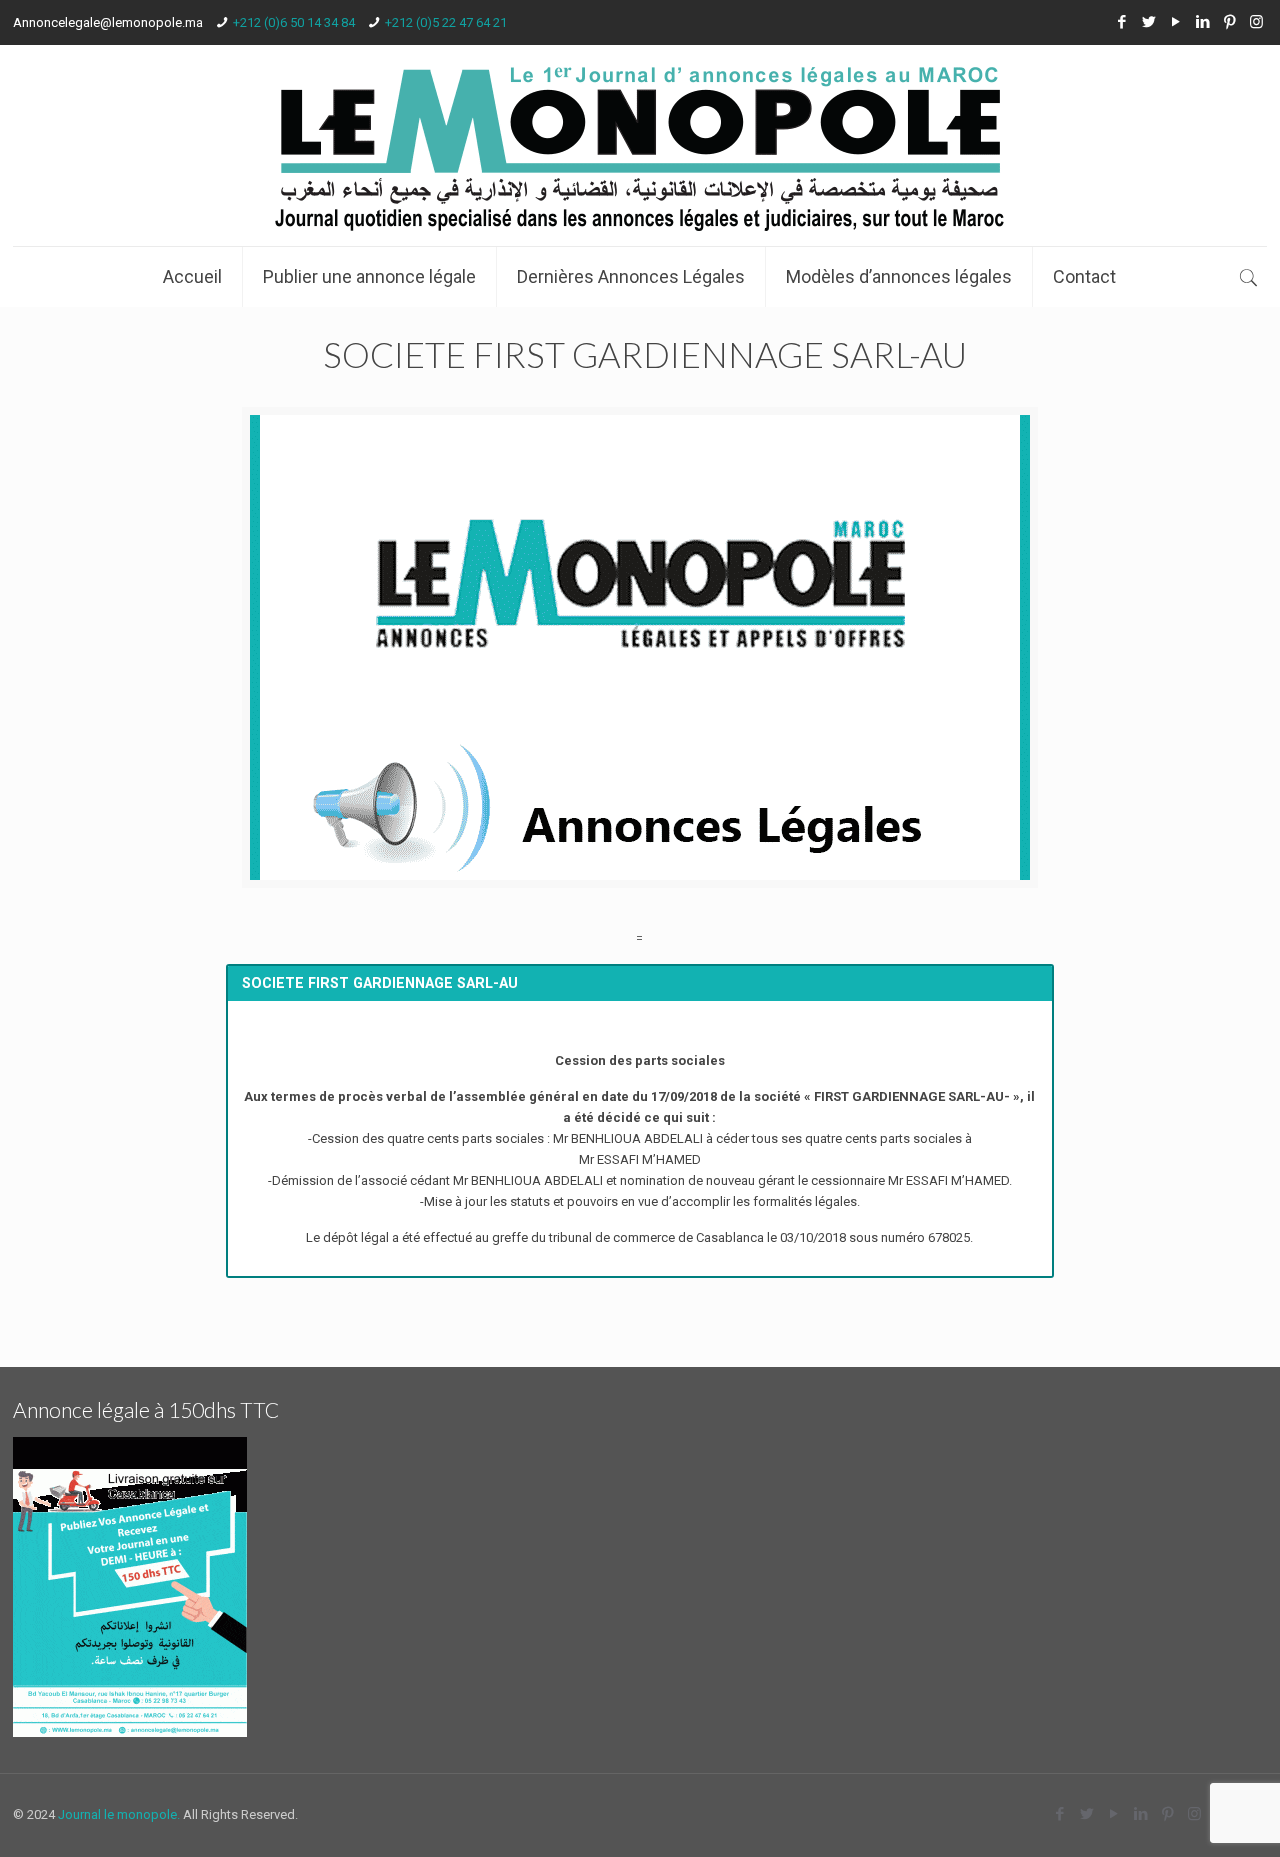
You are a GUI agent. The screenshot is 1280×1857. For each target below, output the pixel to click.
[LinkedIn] (1202, 22)
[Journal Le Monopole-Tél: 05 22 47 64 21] (639, 145)
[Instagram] (1256, 22)
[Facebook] (1121, 22)
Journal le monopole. (119, 1814)
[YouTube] (1175, 22)
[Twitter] (1148, 22)
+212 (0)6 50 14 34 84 (294, 22)
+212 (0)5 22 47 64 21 (446, 22)
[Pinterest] (1229, 22)
